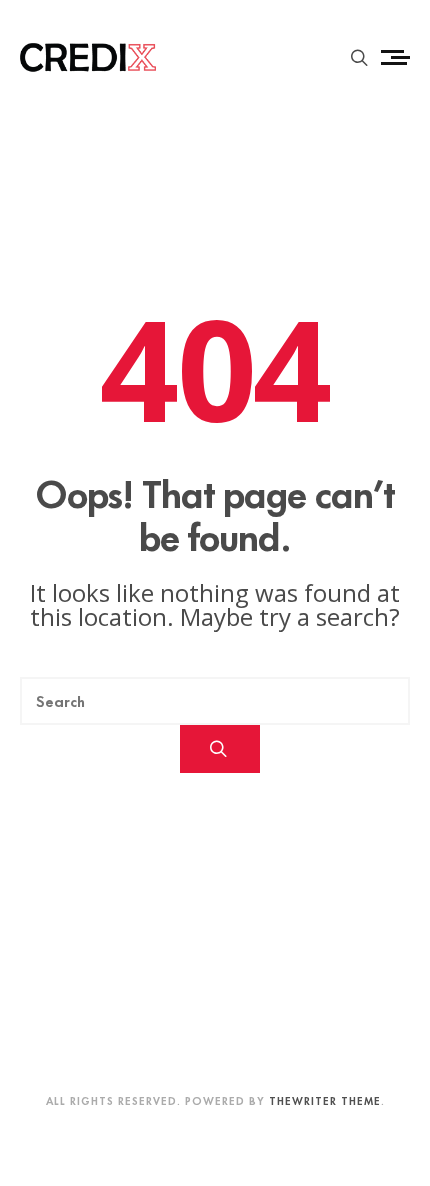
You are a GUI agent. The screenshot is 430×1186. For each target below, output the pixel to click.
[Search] (220, 749)
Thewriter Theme (325, 1100)
